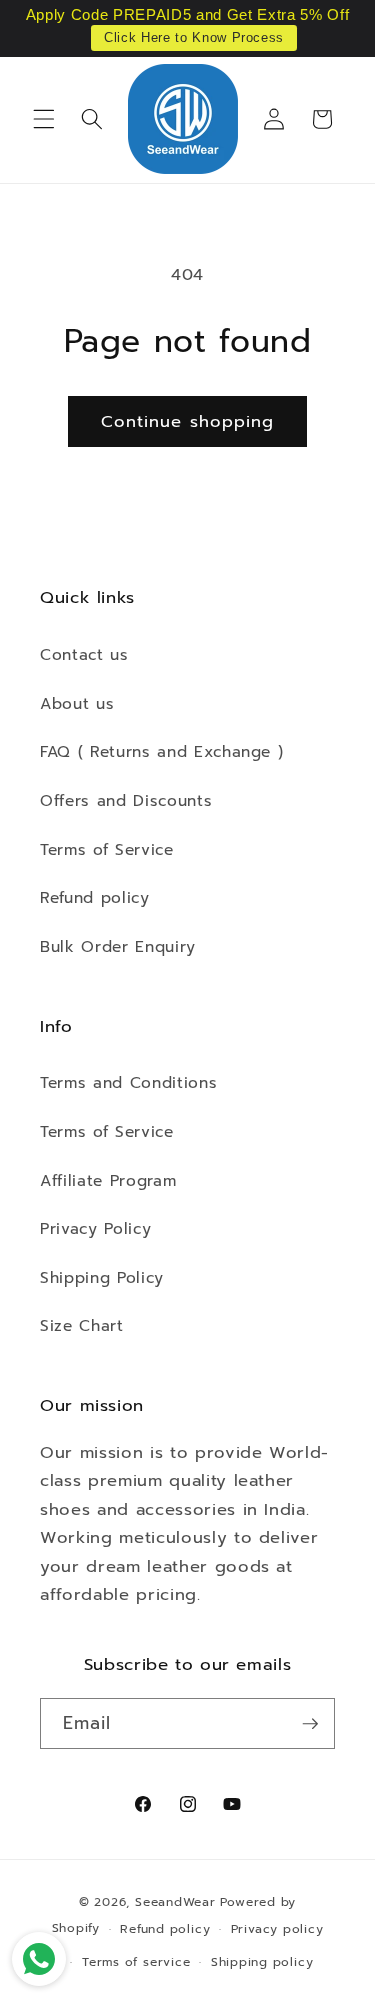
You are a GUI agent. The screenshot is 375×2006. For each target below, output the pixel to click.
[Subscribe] (310, 1724)
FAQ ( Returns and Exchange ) (161, 751)
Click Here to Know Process (194, 37)
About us (77, 703)
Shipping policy (262, 1962)
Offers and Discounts (126, 800)
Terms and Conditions (128, 1082)
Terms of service (136, 1962)
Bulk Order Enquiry (118, 946)
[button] (44, 119)
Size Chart (82, 1325)
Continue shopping (188, 421)
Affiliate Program (108, 1180)
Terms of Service (107, 849)
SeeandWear (175, 1902)
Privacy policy (277, 1929)
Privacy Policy (95, 1228)
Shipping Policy (102, 1277)
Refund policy (95, 897)
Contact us (84, 654)
